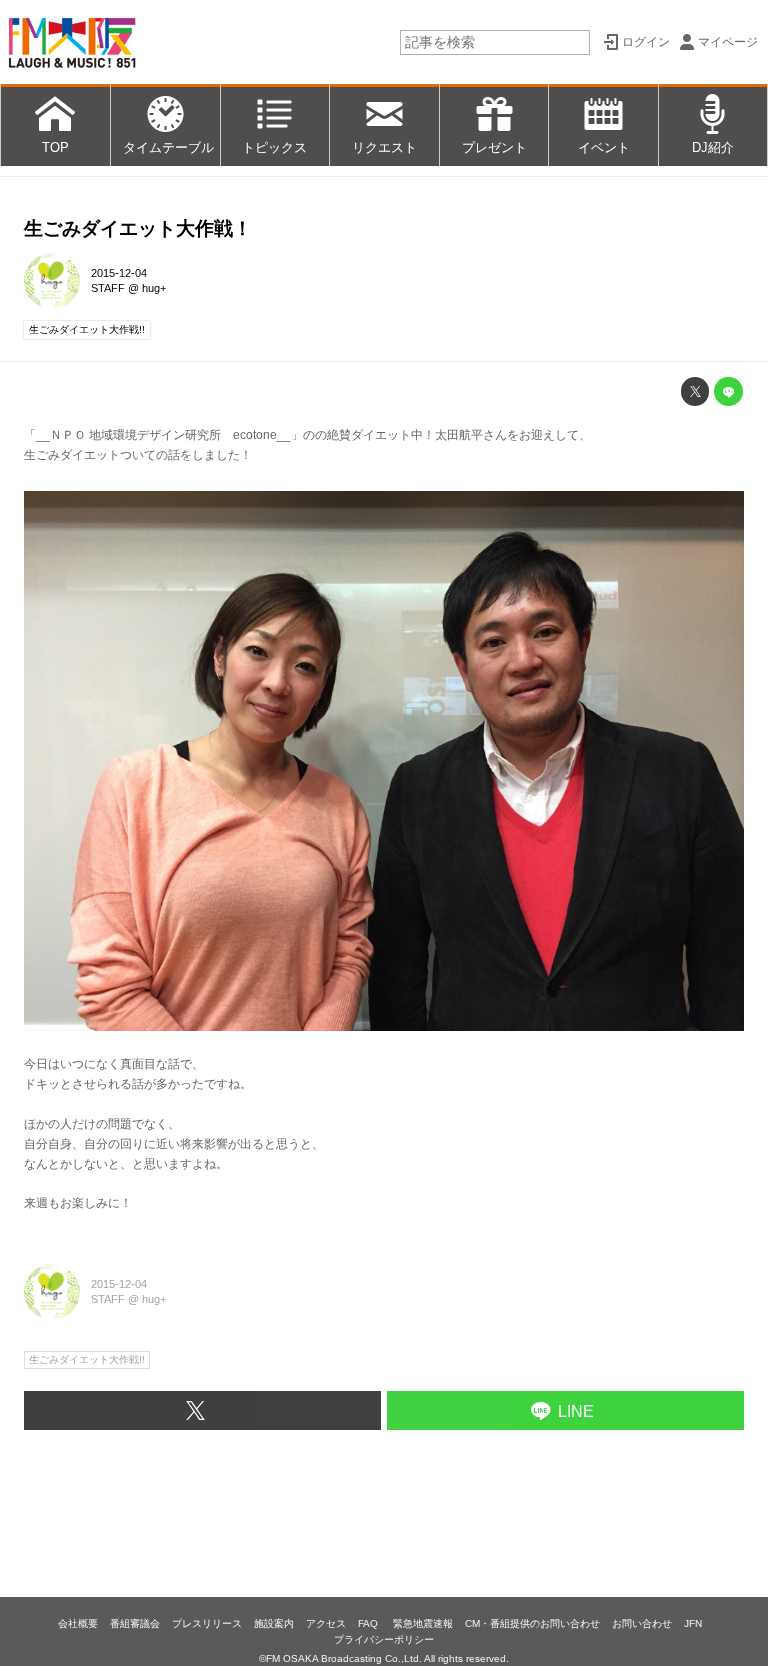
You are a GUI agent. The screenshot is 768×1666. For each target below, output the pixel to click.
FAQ (369, 1623)
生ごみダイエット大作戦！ (138, 228)
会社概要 (78, 1623)
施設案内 (274, 1623)
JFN (693, 1623)
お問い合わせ (642, 1623)
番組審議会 (135, 1623)
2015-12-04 (119, 273)
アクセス (326, 1623)
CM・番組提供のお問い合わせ (532, 1623)
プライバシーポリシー (384, 1639)
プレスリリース (207, 1623)
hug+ (154, 288)
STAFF (108, 288)
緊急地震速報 (423, 1623)
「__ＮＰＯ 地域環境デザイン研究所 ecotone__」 (163, 435)
